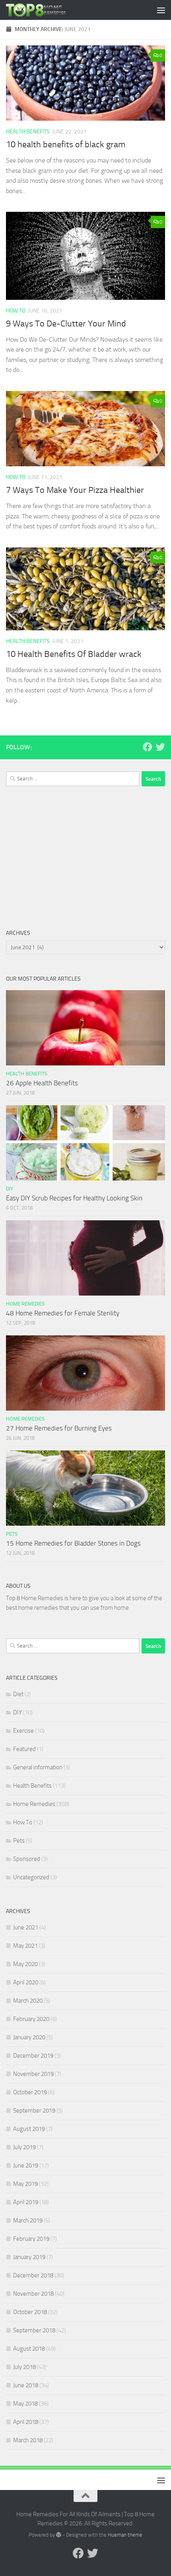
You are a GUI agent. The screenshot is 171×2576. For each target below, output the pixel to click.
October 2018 (30, 2312)
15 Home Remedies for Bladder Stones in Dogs (73, 1543)
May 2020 (25, 1964)
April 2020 (26, 1982)
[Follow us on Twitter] (160, 747)
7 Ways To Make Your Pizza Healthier (75, 490)
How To (16, 311)
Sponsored (27, 1859)
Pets (12, 1534)
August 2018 (29, 2349)
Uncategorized (31, 1877)
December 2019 (33, 2056)
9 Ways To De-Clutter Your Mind (66, 324)
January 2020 (29, 2037)
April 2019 (26, 2202)
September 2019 (34, 2111)
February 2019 (31, 2239)
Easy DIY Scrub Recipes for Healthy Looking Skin (74, 1198)
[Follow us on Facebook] (148, 747)
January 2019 (29, 2257)
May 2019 (25, 2184)
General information (38, 1767)
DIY (10, 1189)
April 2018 (26, 2422)
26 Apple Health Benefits (42, 1083)
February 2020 (31, 2019)
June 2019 (26, 2166)
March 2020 (28, 2001)
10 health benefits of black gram (66, 145)
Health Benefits (28, 132)
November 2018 (33, 2294)
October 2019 (30, 2092)
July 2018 (24, 2367)
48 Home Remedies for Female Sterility (63, 1313)
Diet (18, 1694)
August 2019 (29, 2129)
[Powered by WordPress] (59, 2535)
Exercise (23, 1731)
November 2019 (33, 2074)
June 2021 (26, 1927)
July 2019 (24, 2147)
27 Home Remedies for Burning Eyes (59, 1428)
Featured (24, 1749)
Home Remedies (25, 1304)
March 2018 (28, 2440)
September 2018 (34, 2330)
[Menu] (161, 10)
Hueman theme (125, 2535)
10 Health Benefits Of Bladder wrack (74, 654)
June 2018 (26, 2385)
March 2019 (28, 2220)
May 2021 (25, 1946)
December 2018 (33, 2275)
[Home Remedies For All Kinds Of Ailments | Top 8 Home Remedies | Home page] (46, 10)
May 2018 (25, 2404)
